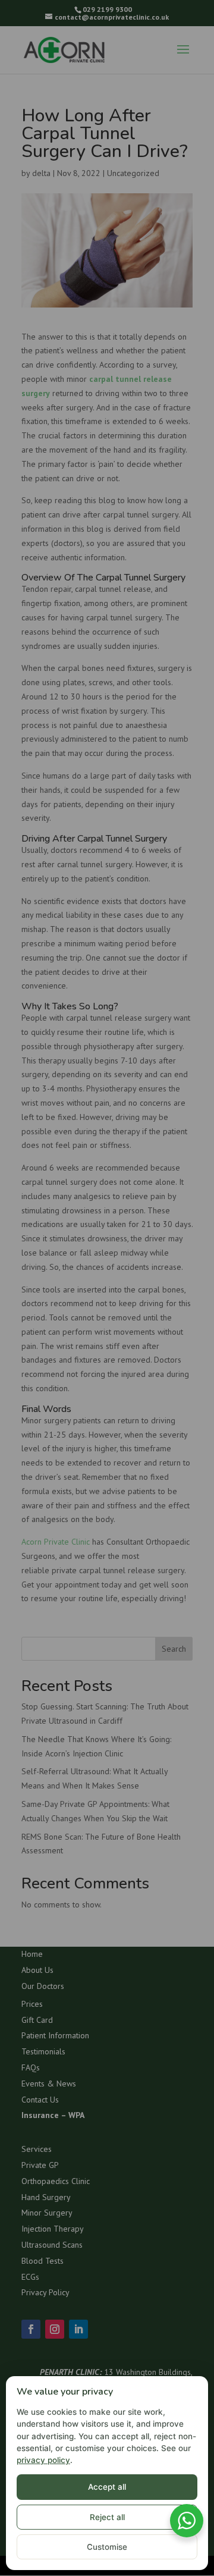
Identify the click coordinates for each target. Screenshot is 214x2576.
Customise (107, 2547)
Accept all (107, 2487)
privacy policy (43, 2460)
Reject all (107, 2517)
